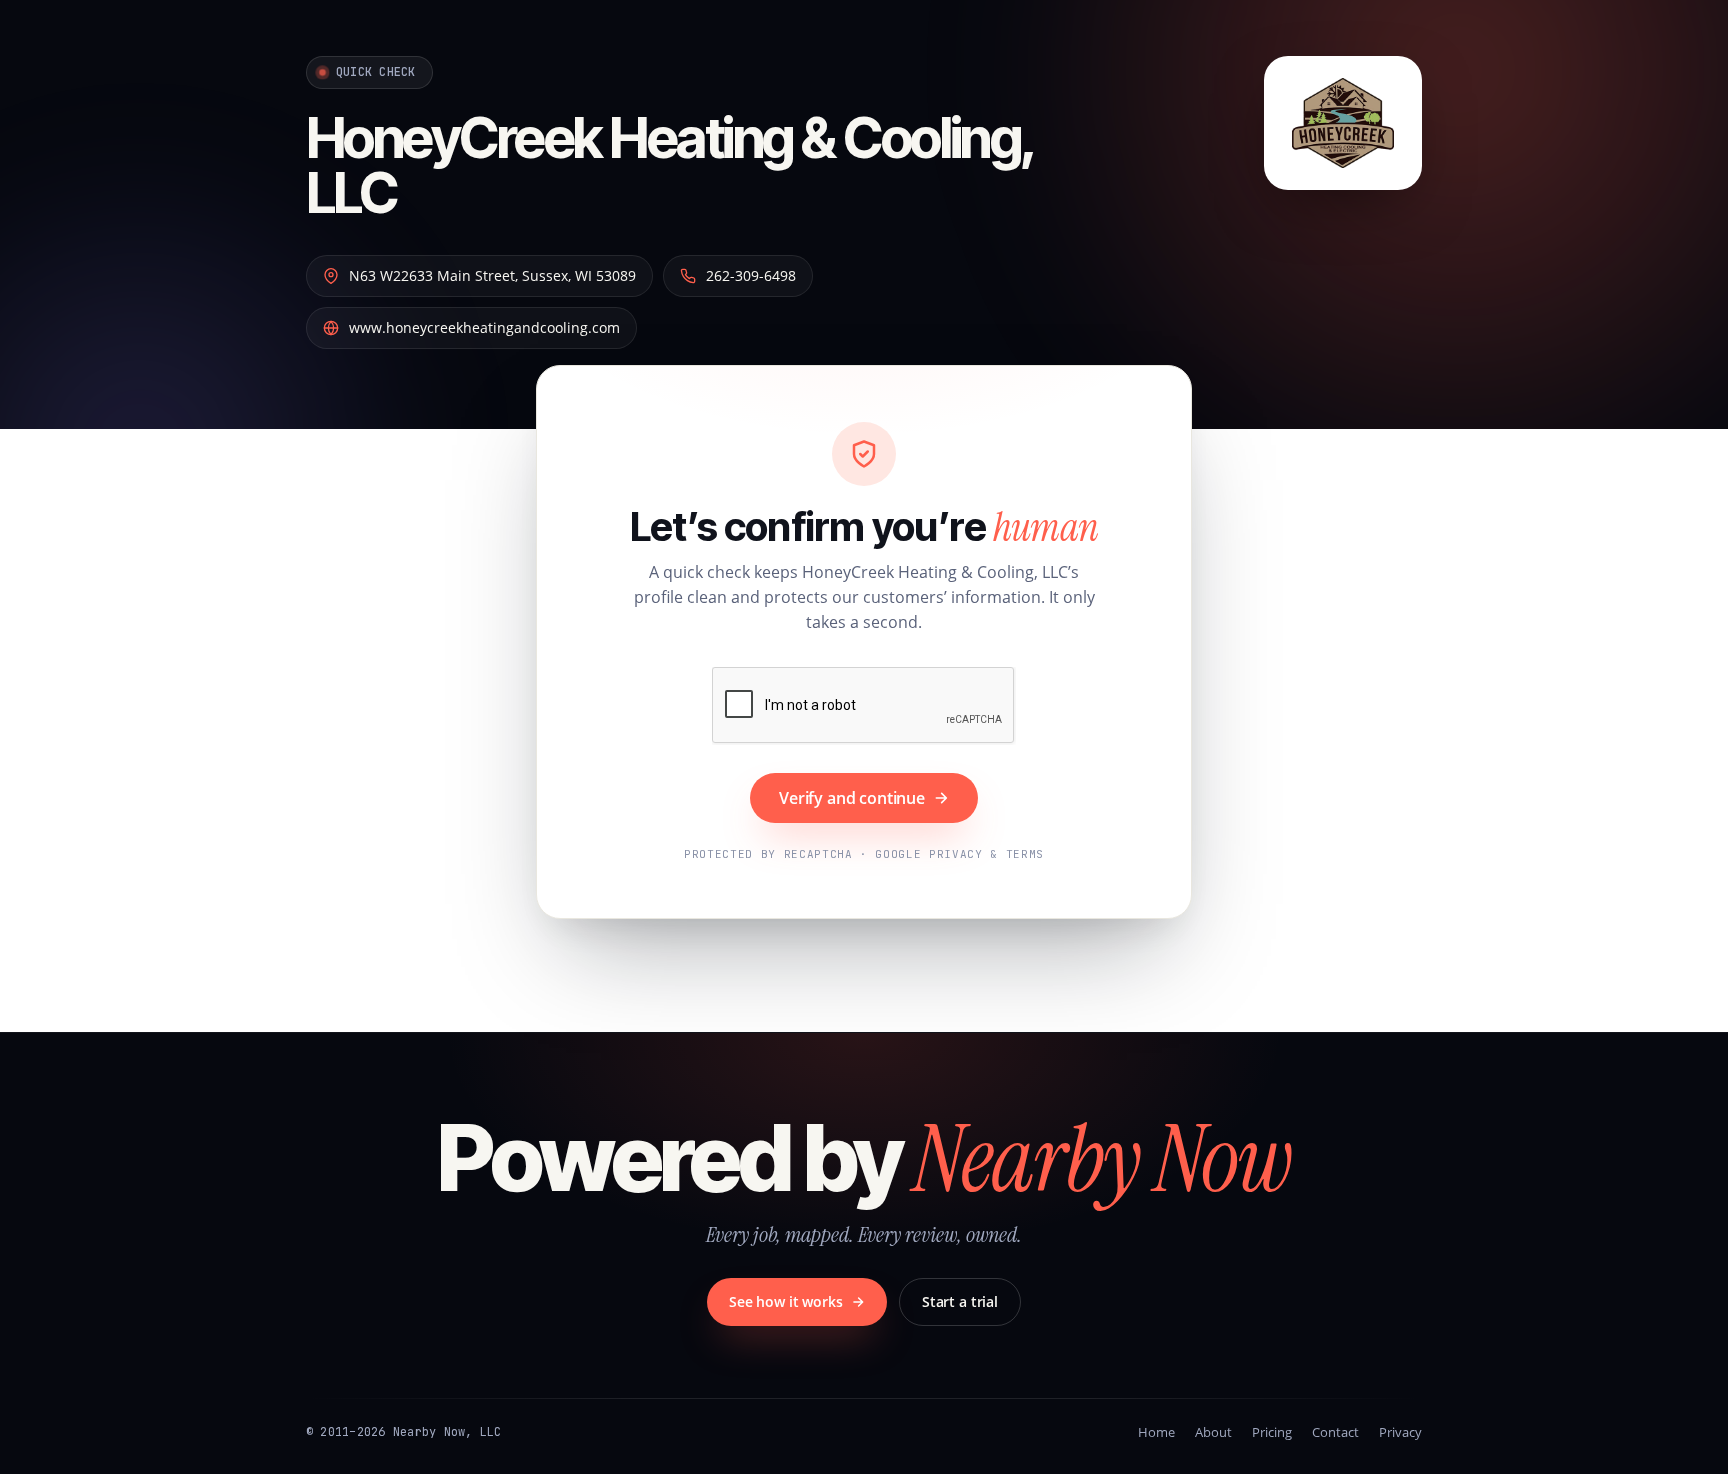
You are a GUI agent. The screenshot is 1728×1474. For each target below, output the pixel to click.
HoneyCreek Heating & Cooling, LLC (670, 165)
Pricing (1272, 1432)
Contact (1335, 1432)
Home (1156, 1432)
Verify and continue (852, 798)
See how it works (786, 1301)
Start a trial (960, 1301)
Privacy (1400, 1432)
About (1213, 1432)
